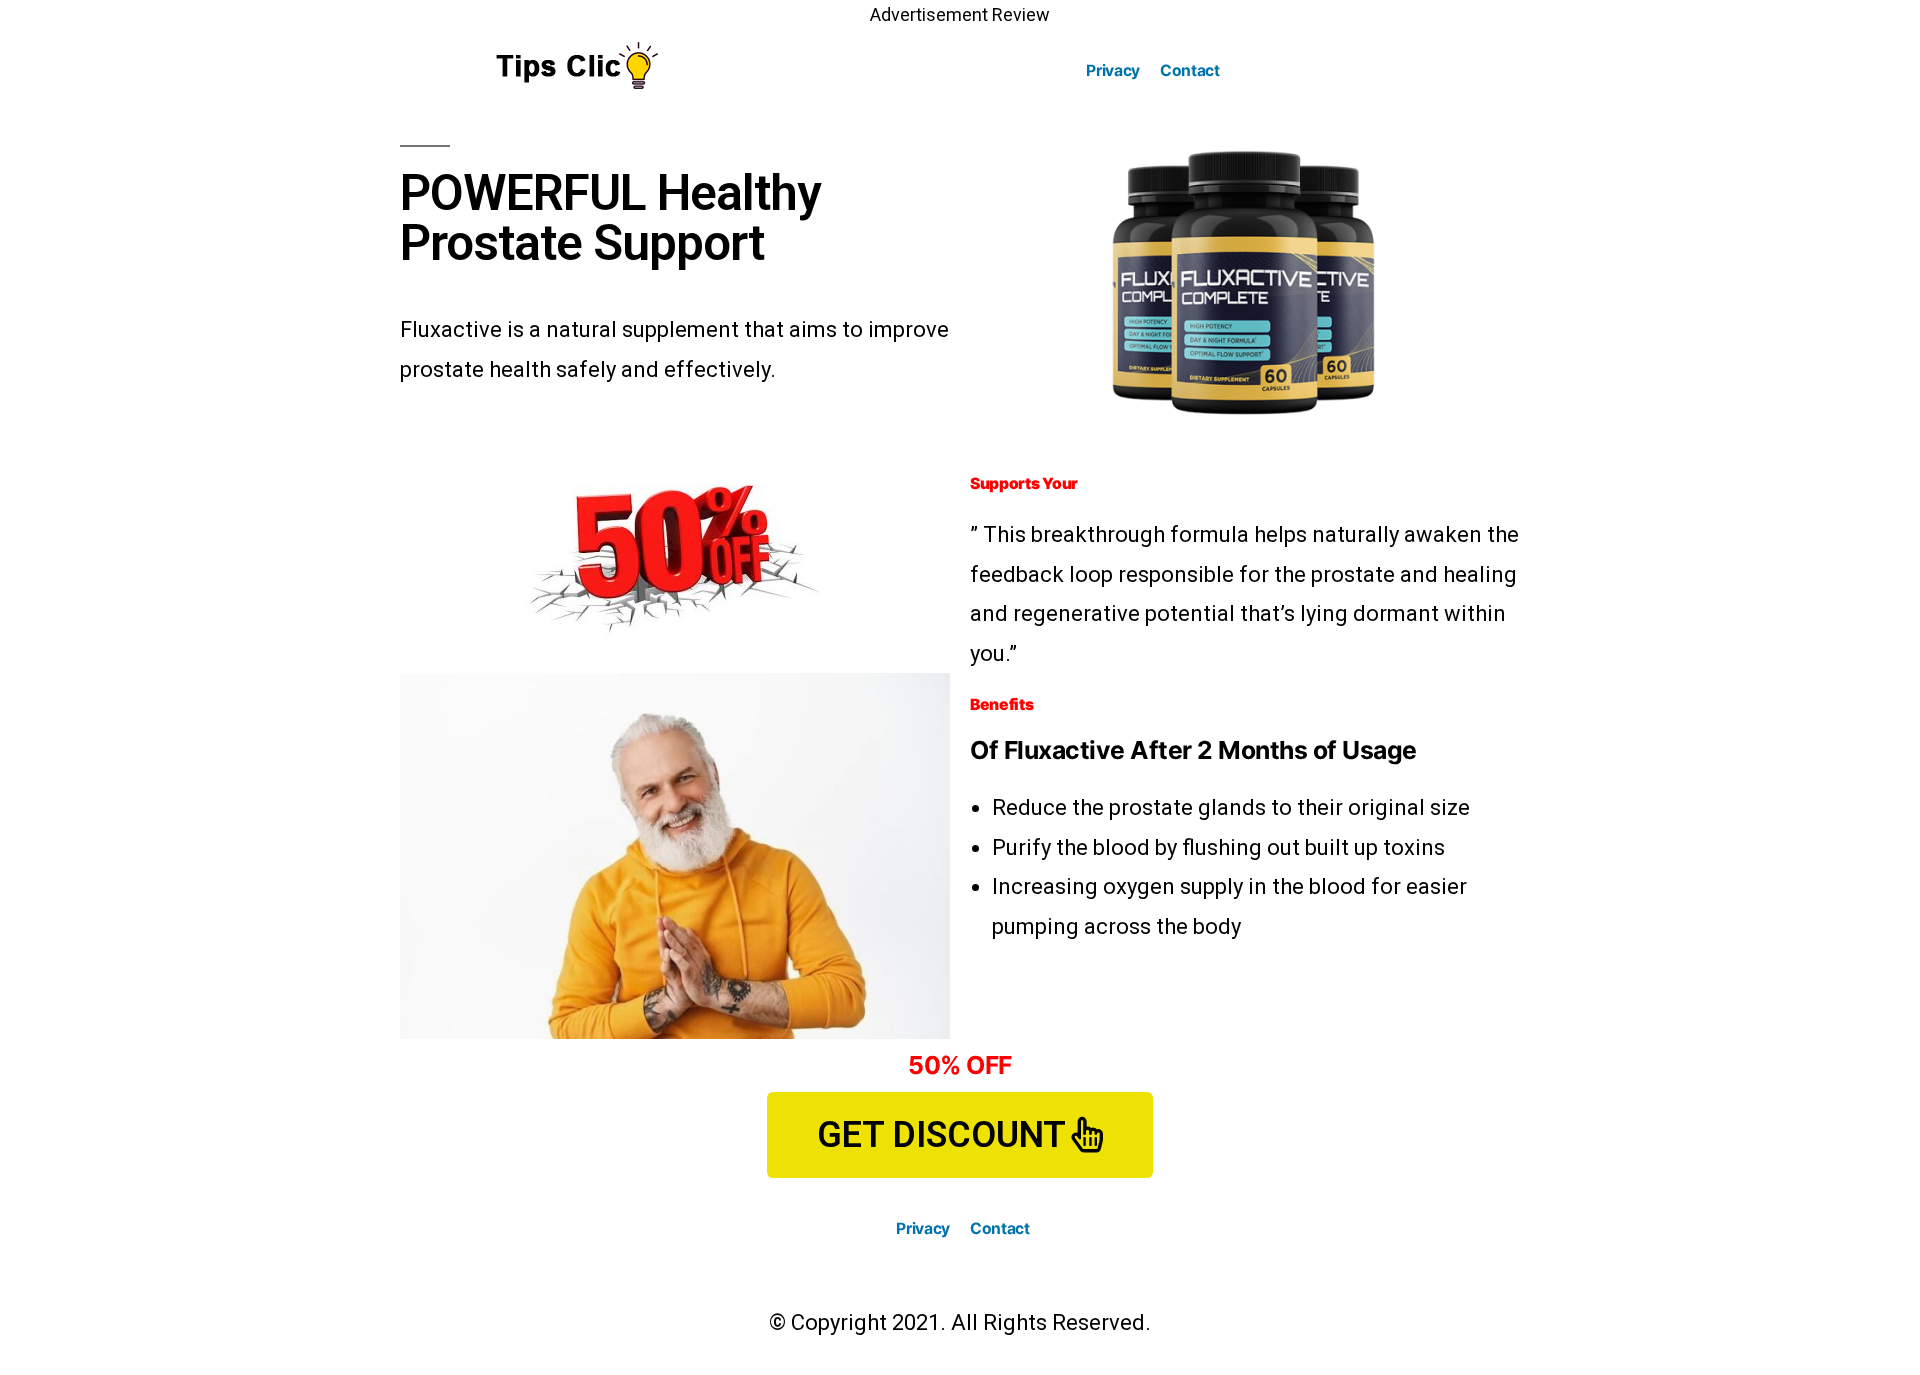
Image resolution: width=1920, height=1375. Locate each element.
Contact (1190, 70)
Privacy (1113, 70)
